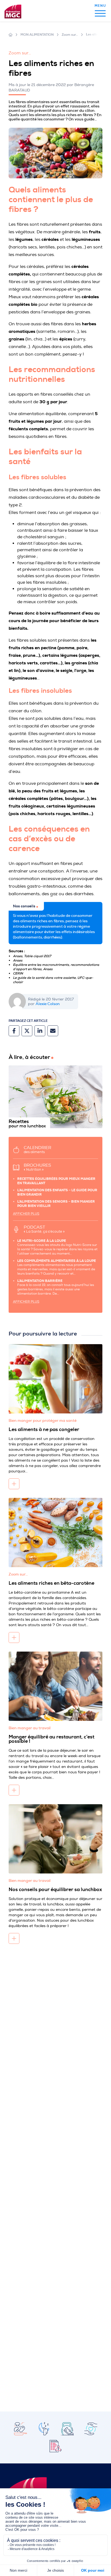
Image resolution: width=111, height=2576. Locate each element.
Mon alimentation (37, 35)
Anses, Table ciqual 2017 (32, 956)
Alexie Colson (48, 1004)
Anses (18, 960)
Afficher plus (26, 1214)
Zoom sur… (70, 35)
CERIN (18, 973)
